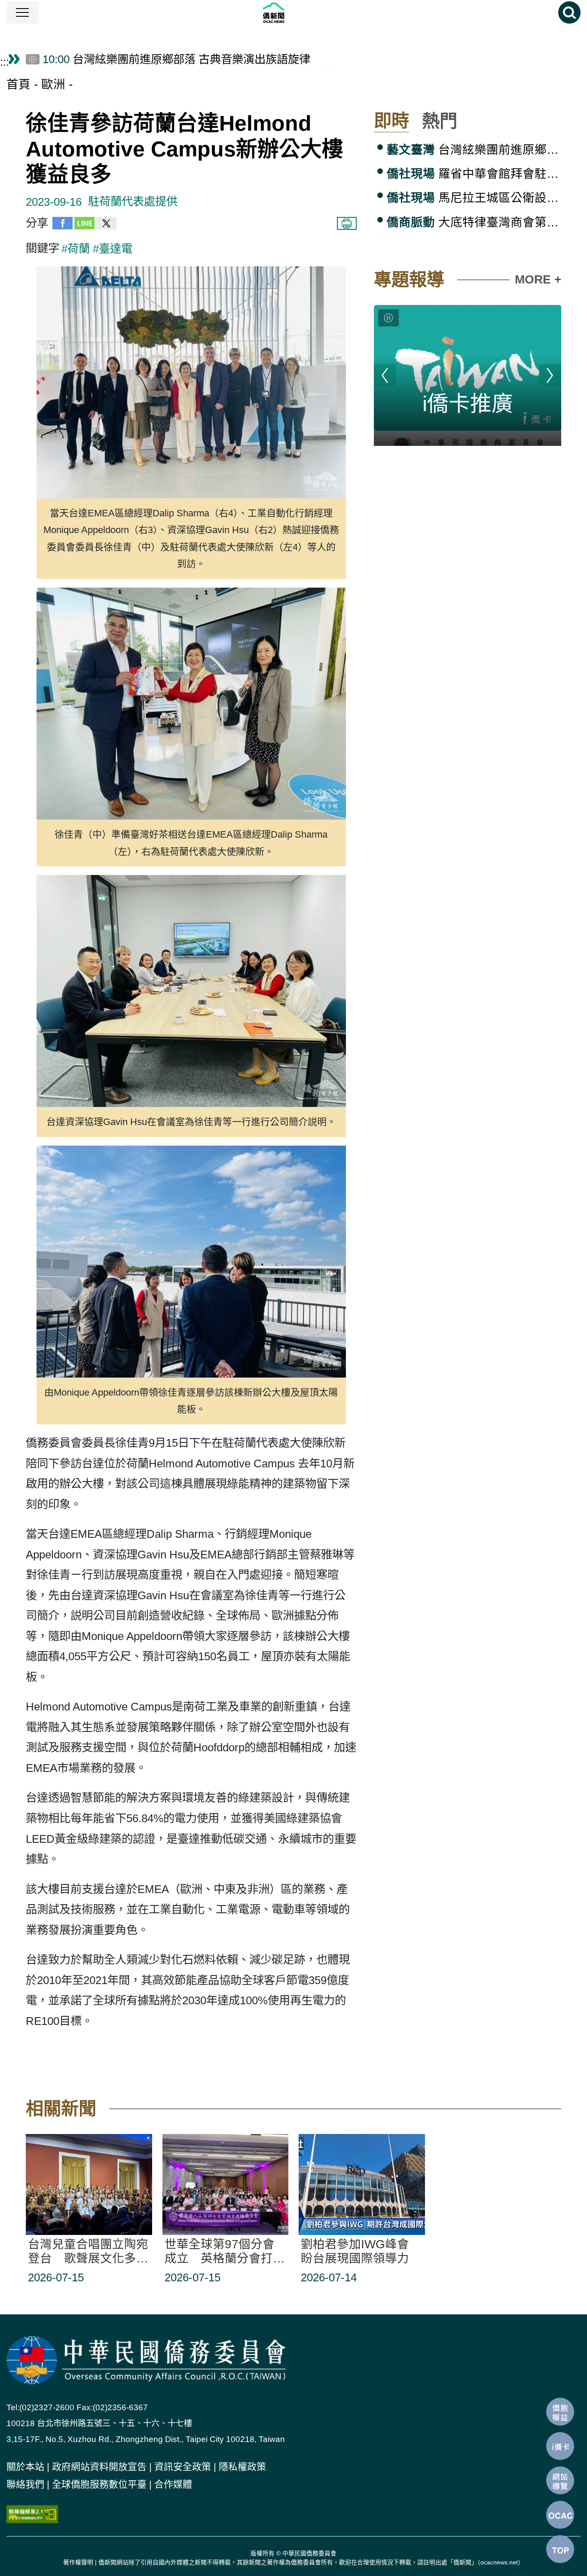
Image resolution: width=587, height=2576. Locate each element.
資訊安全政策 (183, 2467)
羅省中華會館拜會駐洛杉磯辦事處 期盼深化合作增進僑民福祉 (474, 174)
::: (5, 62)
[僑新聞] (298, 13)
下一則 (550, 375)
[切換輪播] (388, 318)
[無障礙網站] (32, 2513)
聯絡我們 (25, 2484)
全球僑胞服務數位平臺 (99, 2484)
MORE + (538, 279)
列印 (347, 223)
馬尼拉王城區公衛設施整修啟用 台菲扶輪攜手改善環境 (474, 198)
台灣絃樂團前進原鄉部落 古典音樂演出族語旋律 (474, 150)
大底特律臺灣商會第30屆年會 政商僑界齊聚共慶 (474, 222)
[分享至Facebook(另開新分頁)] (63, 226)
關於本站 (25, 2467)
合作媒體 (173, 2484)
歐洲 (53, 84)
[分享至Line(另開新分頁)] (84, 226)
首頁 (18, 84)
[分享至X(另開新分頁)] (106, 226)
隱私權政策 (242, 2467)
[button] (22, 12)
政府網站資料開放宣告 (99, 2467)
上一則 (385, 375)
